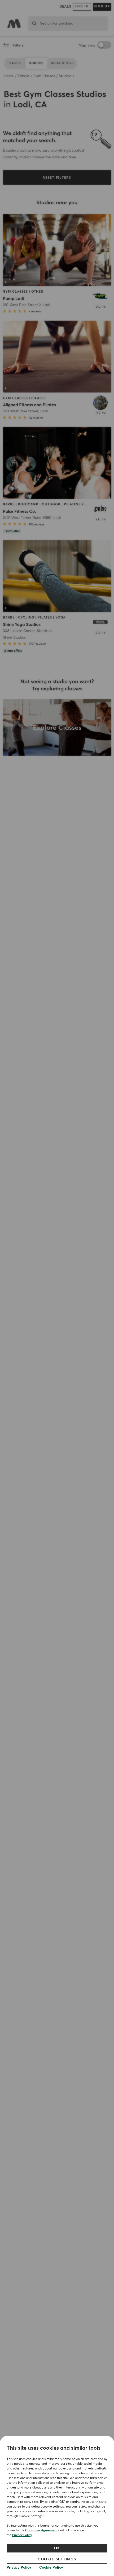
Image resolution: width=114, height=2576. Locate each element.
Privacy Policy (22, 2535)
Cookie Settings (57, 2559)
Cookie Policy (51, 2568)
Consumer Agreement (41, 2531)
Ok (57, 2548)
